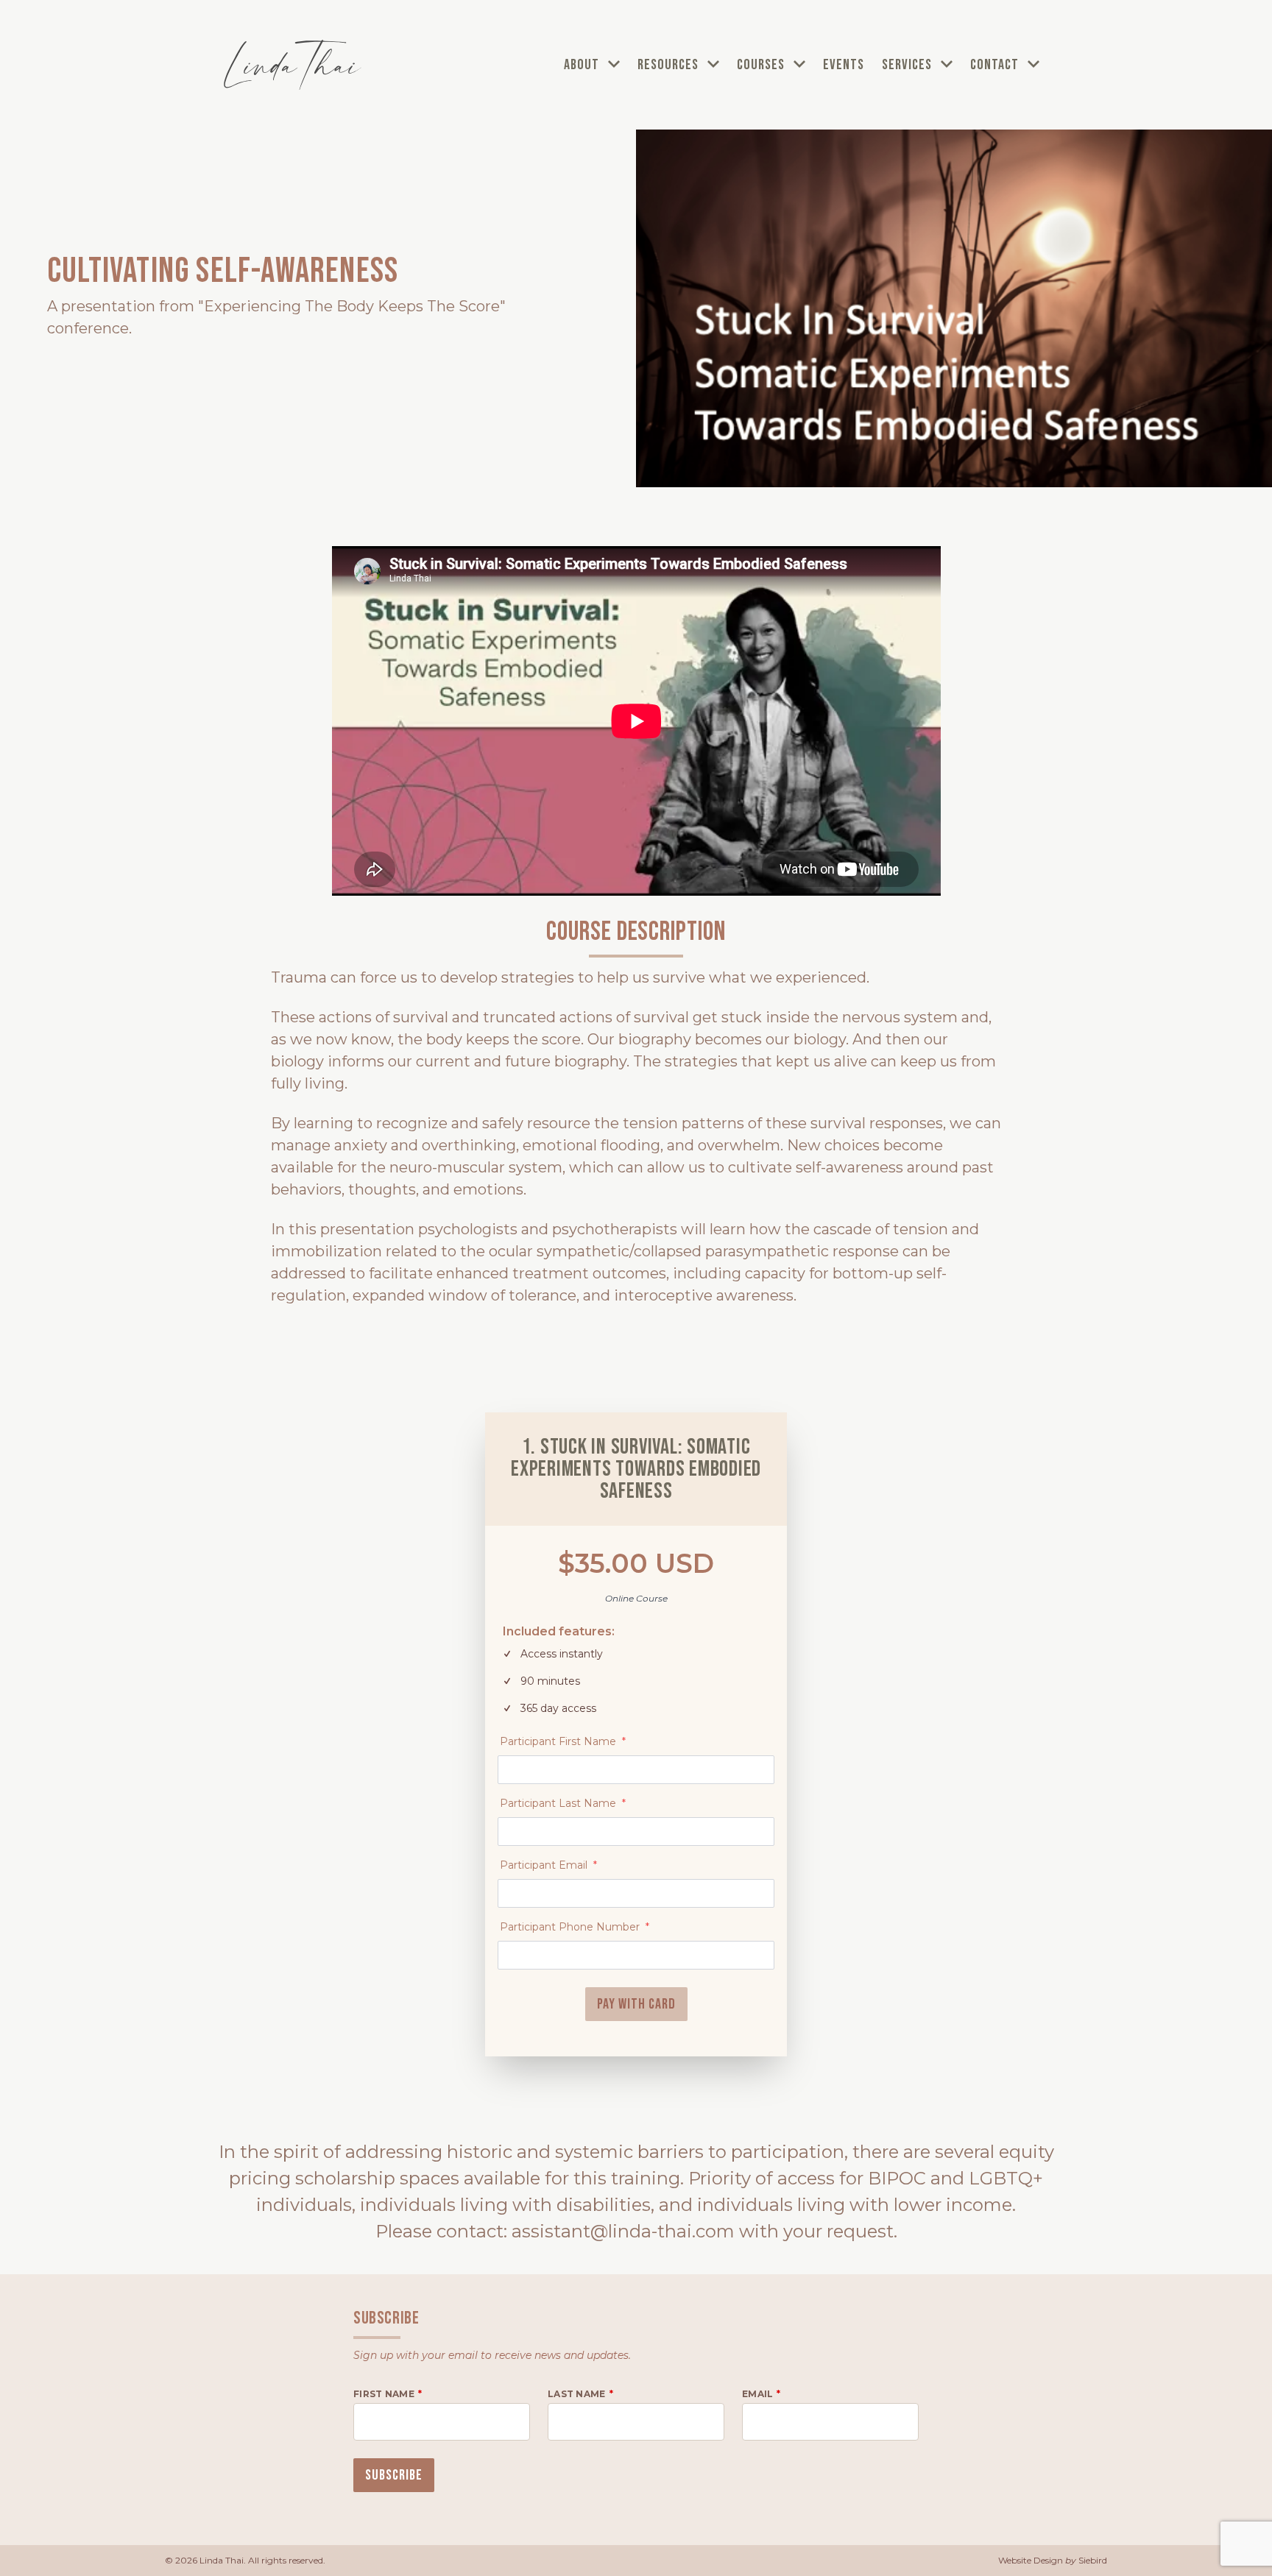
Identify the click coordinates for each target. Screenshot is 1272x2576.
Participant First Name (563, 1741)
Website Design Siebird (1053, 2560)
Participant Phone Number (575, 1927)
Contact (996, 65)
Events (844, 65)
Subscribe (394, 2475)
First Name (384, 2394)
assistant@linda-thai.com (623, 2231)
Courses (762, 65)
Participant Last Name (563, 1803)
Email (758, 2394)
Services (908, 65)
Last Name (577, 2394)
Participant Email (548, 1865)
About (583, 65)
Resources (669, 65)
